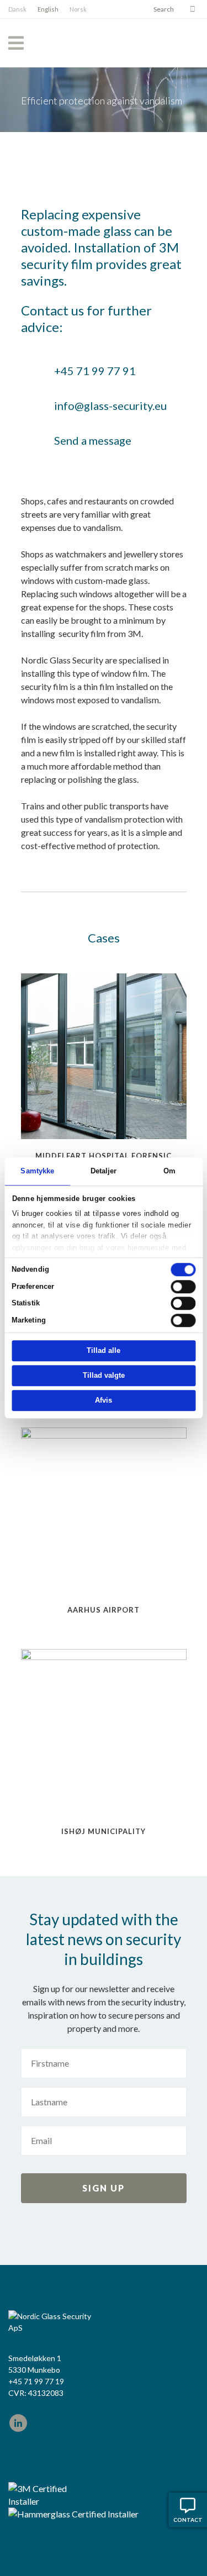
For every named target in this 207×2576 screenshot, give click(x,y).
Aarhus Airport (104, 1610)
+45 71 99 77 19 (36, 2381)
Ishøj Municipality (104, 1831)
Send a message (93, 440)
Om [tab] (169, 1171)
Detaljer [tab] (104, 1171)
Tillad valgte (104, 1376)
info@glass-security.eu (110, 405)
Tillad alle (104, 1351)
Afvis (104, 1401)
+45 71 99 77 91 (95, 371)
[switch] (183, 1287)
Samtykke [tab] (37, 1171)
